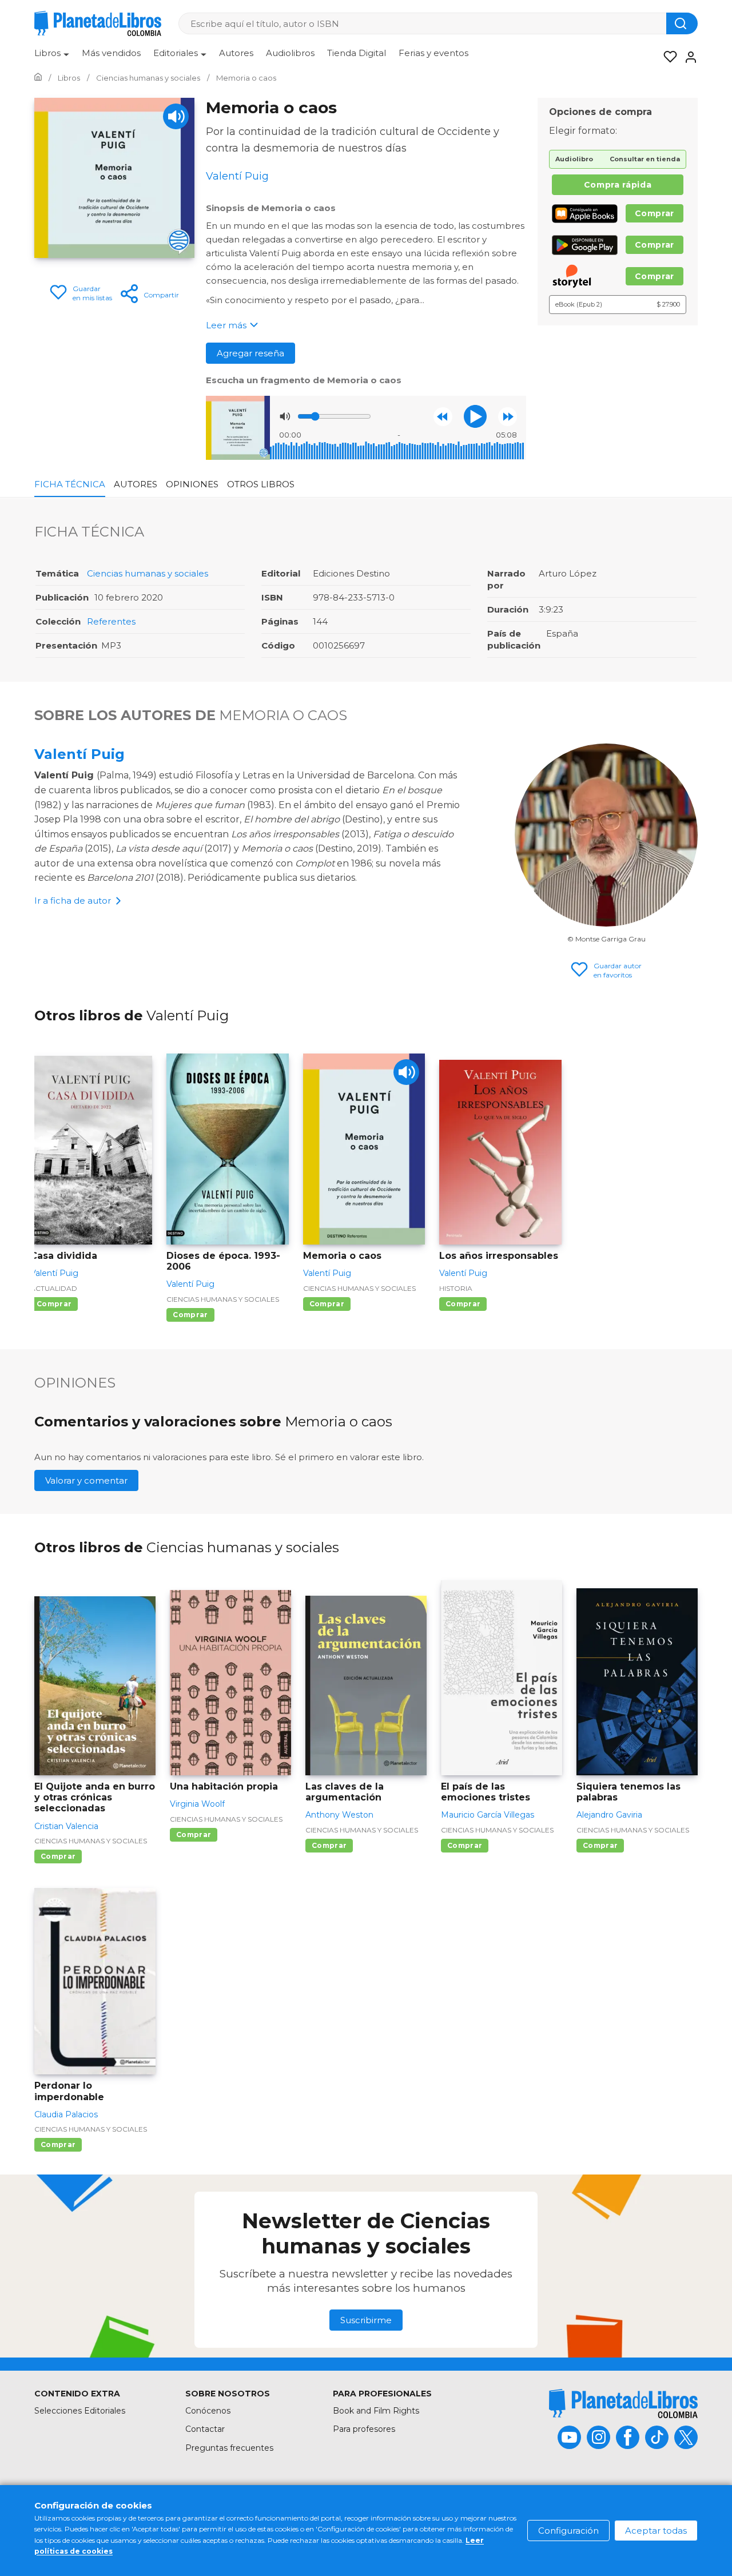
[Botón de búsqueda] (682, 23)
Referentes (111, 621)
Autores (236, 53)
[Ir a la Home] (38, 78)
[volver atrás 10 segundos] (443, 417)
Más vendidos (111, 53)
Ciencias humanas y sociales (148, 573)
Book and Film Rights (376, 2411)
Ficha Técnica (70, 484)
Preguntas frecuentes (229, 2448)
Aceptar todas (656, 2531)
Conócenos (208, 2411)
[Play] (176, 116)
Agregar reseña (250, 353)
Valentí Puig (79, 754)
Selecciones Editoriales (80, 2411)
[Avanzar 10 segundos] (508, 417)
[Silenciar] (285, 416)
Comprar (655, 213)
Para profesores (364, 2429)
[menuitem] (52, 57)
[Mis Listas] (667, 57)
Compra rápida (618, 185)
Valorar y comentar (86, 1480)
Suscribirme (366, 2320)
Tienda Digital (357, 53)
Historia (456, 1288)
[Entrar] (687, 57)
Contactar (205, 2429)
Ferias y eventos (433, 53)
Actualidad (54, 1288)
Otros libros (261, 484)
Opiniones (192, 484)
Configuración (568, 2531)
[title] (623, 2404)
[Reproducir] (475, 416)
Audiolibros (290, 53)
